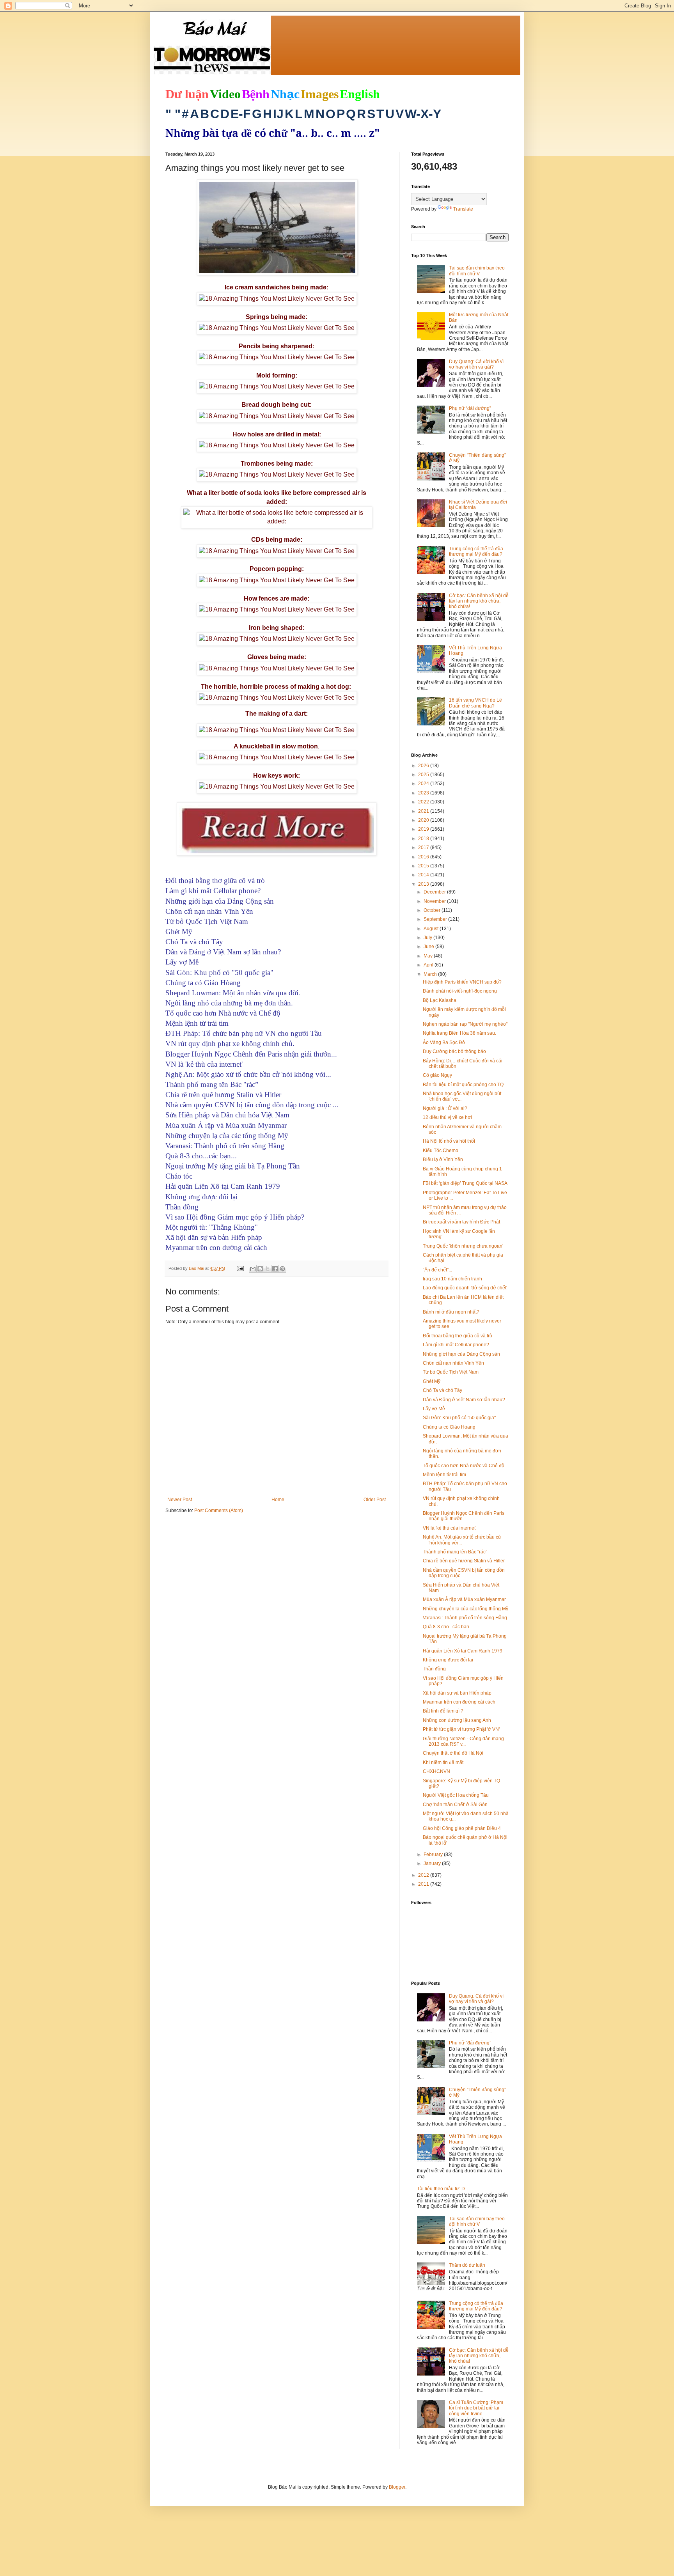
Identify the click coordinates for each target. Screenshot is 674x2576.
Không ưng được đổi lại (448, 1660)
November (435, 901)
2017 (424, 847)
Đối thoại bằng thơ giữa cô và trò (458, 1336)
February (434, 1854)
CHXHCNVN (436, 1771)
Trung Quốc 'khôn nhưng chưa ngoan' (463, 1246)
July (428, 938)
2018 (424, 839)
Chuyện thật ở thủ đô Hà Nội (453, 1753)
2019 (424, 829)
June (429, 947)
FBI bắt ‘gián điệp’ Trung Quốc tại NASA (465, 1183)
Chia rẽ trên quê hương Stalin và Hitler (464, 1561)
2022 (424, 802)
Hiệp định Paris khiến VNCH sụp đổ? (462, 982)
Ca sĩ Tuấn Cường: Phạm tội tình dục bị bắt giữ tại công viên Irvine (476, 2408)
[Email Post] (240, 1268)
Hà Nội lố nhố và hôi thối (449, 1141)
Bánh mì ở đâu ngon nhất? (451, 1312)
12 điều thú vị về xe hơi (447, 1117)
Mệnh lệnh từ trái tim (444, 1475)
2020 (424, 820)
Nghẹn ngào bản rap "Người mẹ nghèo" (465, 1024)
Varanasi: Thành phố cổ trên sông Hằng (465, 1618)
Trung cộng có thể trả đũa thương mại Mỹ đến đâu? (476, 551)
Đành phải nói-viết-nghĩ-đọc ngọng (460, 991)
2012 (424, 1875)
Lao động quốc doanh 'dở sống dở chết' (465, 1288)
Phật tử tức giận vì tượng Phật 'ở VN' (461, 1729)
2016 (424, 857)
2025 (424, 775)
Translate (463, 209)
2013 (424, 884)
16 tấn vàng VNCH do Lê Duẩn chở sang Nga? (475, 703)
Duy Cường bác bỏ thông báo (454, 1051)
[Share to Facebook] (275, 1269)
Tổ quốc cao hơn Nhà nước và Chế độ (464, 1466)
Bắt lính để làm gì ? (443, 1711)
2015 (424, 866)
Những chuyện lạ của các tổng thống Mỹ (466, 1609)
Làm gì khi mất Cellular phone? (456, 1345)
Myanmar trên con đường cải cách (459, 1702)
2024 (424, 784)
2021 (424, 811)
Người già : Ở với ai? (445, 1108)
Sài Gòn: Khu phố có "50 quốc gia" (459, 1418)
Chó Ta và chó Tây (443, 1390)
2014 (424, 875)
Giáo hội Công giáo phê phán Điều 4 (462, 1828)
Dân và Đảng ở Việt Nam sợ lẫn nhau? (464, 1400)
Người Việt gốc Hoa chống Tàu (456, 1795)
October (433, 910)
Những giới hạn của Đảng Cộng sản (461, 1354)
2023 (424, 793)
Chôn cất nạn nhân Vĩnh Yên (453, 1363)
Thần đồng (434, 1669)
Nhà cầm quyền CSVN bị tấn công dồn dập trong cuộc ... (464, 1573)
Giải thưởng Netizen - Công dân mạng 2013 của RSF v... (463, 1741)
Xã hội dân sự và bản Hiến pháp (457, 1693)
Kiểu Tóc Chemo (441, 1151)
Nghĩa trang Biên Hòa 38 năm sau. (459, 1033)
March (431, 974)
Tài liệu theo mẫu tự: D (441, 2189)
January (433, 1863)
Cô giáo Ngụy (437, 1075)
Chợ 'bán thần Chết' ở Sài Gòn (455, 1805)
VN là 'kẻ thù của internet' (450, 1528)
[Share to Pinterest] (282, 1269)
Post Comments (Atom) (219, 1510)
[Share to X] (268, 1269)
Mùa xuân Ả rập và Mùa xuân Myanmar (464, 1599)
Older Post (375, 1500)
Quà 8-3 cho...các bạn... (448, 1627)
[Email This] (253, 1269)
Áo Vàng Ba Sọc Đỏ (444, 1042)
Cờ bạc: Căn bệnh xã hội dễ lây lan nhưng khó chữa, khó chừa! (479, 601)
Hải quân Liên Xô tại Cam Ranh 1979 (463, 1651)
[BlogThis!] (260, 1269)
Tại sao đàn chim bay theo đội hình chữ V (477, 271)
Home (278, 1500)
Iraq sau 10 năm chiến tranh (452, 1279)
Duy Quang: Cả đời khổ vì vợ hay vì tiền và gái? (476, 364)
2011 (424, 1884)
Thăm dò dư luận (467, 2265)
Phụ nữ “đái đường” (470, 408)
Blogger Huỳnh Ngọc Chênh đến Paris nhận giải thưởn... (464, 1516)
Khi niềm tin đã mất (443, 1762)
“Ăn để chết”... (437, 1270)
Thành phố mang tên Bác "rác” (455, 1552)
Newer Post (180, 1500)
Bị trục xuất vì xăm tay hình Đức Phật (461, 1222)
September (436, 919)
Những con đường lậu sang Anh (457, 1720)
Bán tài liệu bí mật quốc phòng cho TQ (463, 1085)
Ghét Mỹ (432, 1381)
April (429, 965)
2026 (424, 766)
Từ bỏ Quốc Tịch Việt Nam (451, 1372)
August (432, 929)
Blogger (397, 2487)
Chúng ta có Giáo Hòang (449, 1427)
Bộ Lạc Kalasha (440, 1000)
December (435, 892)
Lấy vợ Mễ (434, 1409)
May (429, 956)
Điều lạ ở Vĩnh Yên (443, 1159)
